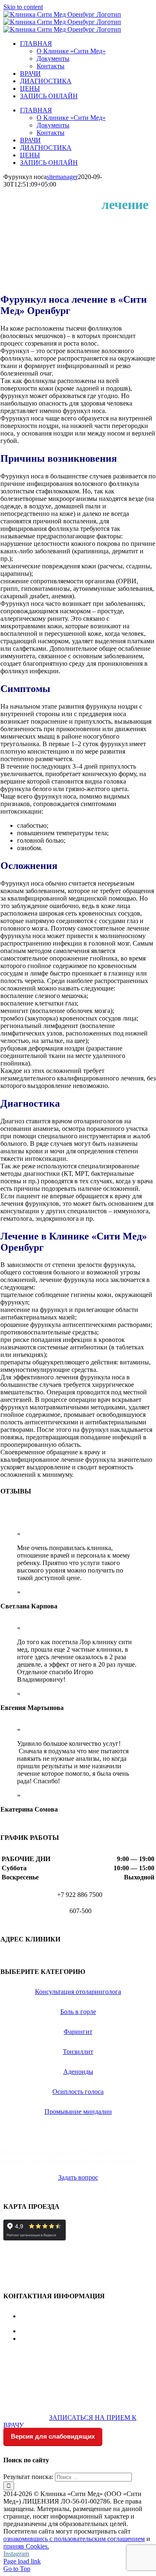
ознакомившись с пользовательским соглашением (74, 2539)
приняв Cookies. (26, 2546)
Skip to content (23, 7)
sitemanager (62, 177)
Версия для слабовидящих (53, 2436)
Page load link (22, 2561)
